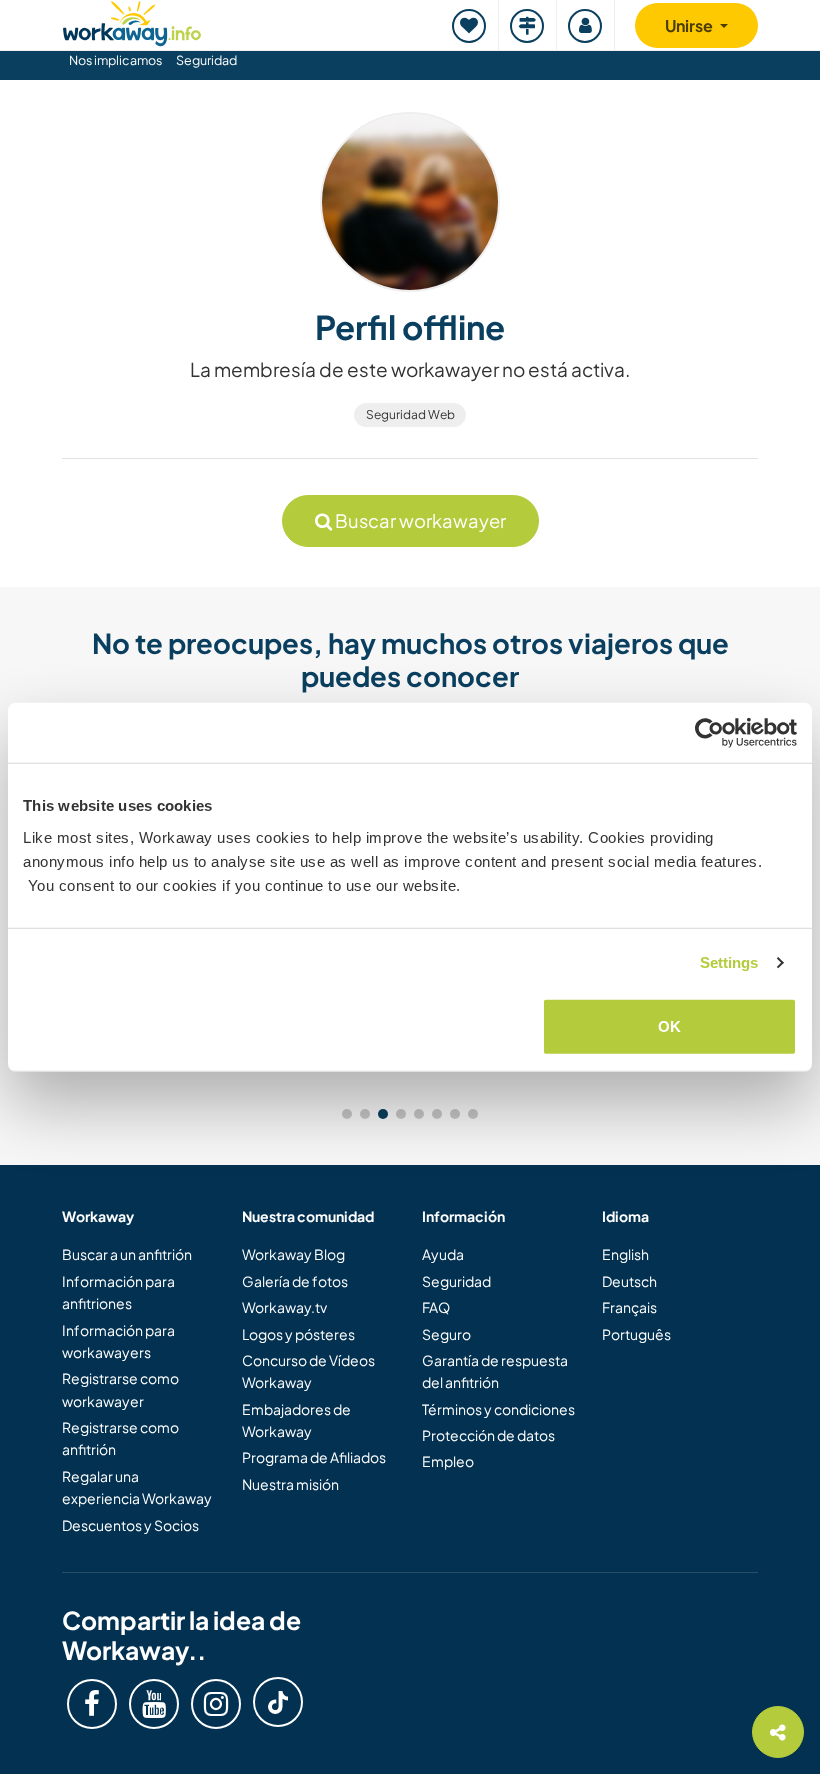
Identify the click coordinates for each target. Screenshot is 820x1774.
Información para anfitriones (118, 1292)
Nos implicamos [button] (115, 60)
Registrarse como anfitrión (120, 1438)
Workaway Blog (293, 1254)
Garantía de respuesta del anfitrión (495, 1371)
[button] (347, 1114)
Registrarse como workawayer (120, 1389)
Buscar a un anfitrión (127, 1254)
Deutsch (629, 1281)
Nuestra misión (290, 1484)
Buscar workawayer (419, 520)
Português (636, 1334)
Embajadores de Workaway (296, 1420)
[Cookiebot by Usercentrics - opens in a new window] (709, 733)
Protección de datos (488, 1435)
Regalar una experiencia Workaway (137, 1487)
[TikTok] (278, 1702)
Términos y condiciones (498, 1409)
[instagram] (216, 1704)
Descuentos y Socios (130, 1525)
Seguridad (206, 60)
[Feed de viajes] (528, 25)
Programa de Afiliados (314, 1457)
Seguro (446, 1334)
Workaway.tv (284, 1307)
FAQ (436, 1307)
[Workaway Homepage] (132, 20)
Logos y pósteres (298, 1334)
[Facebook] (92, 1704)
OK (669, 1025)
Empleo (448, 1461)
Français (629, 1307)
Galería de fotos (295, 1281)
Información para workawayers (118, 1341)
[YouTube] (154, 1704)
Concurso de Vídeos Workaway (308, 1371)
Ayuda (443, 1254)
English (625, 1254)
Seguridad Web (410, 414)
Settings (729, 962)
